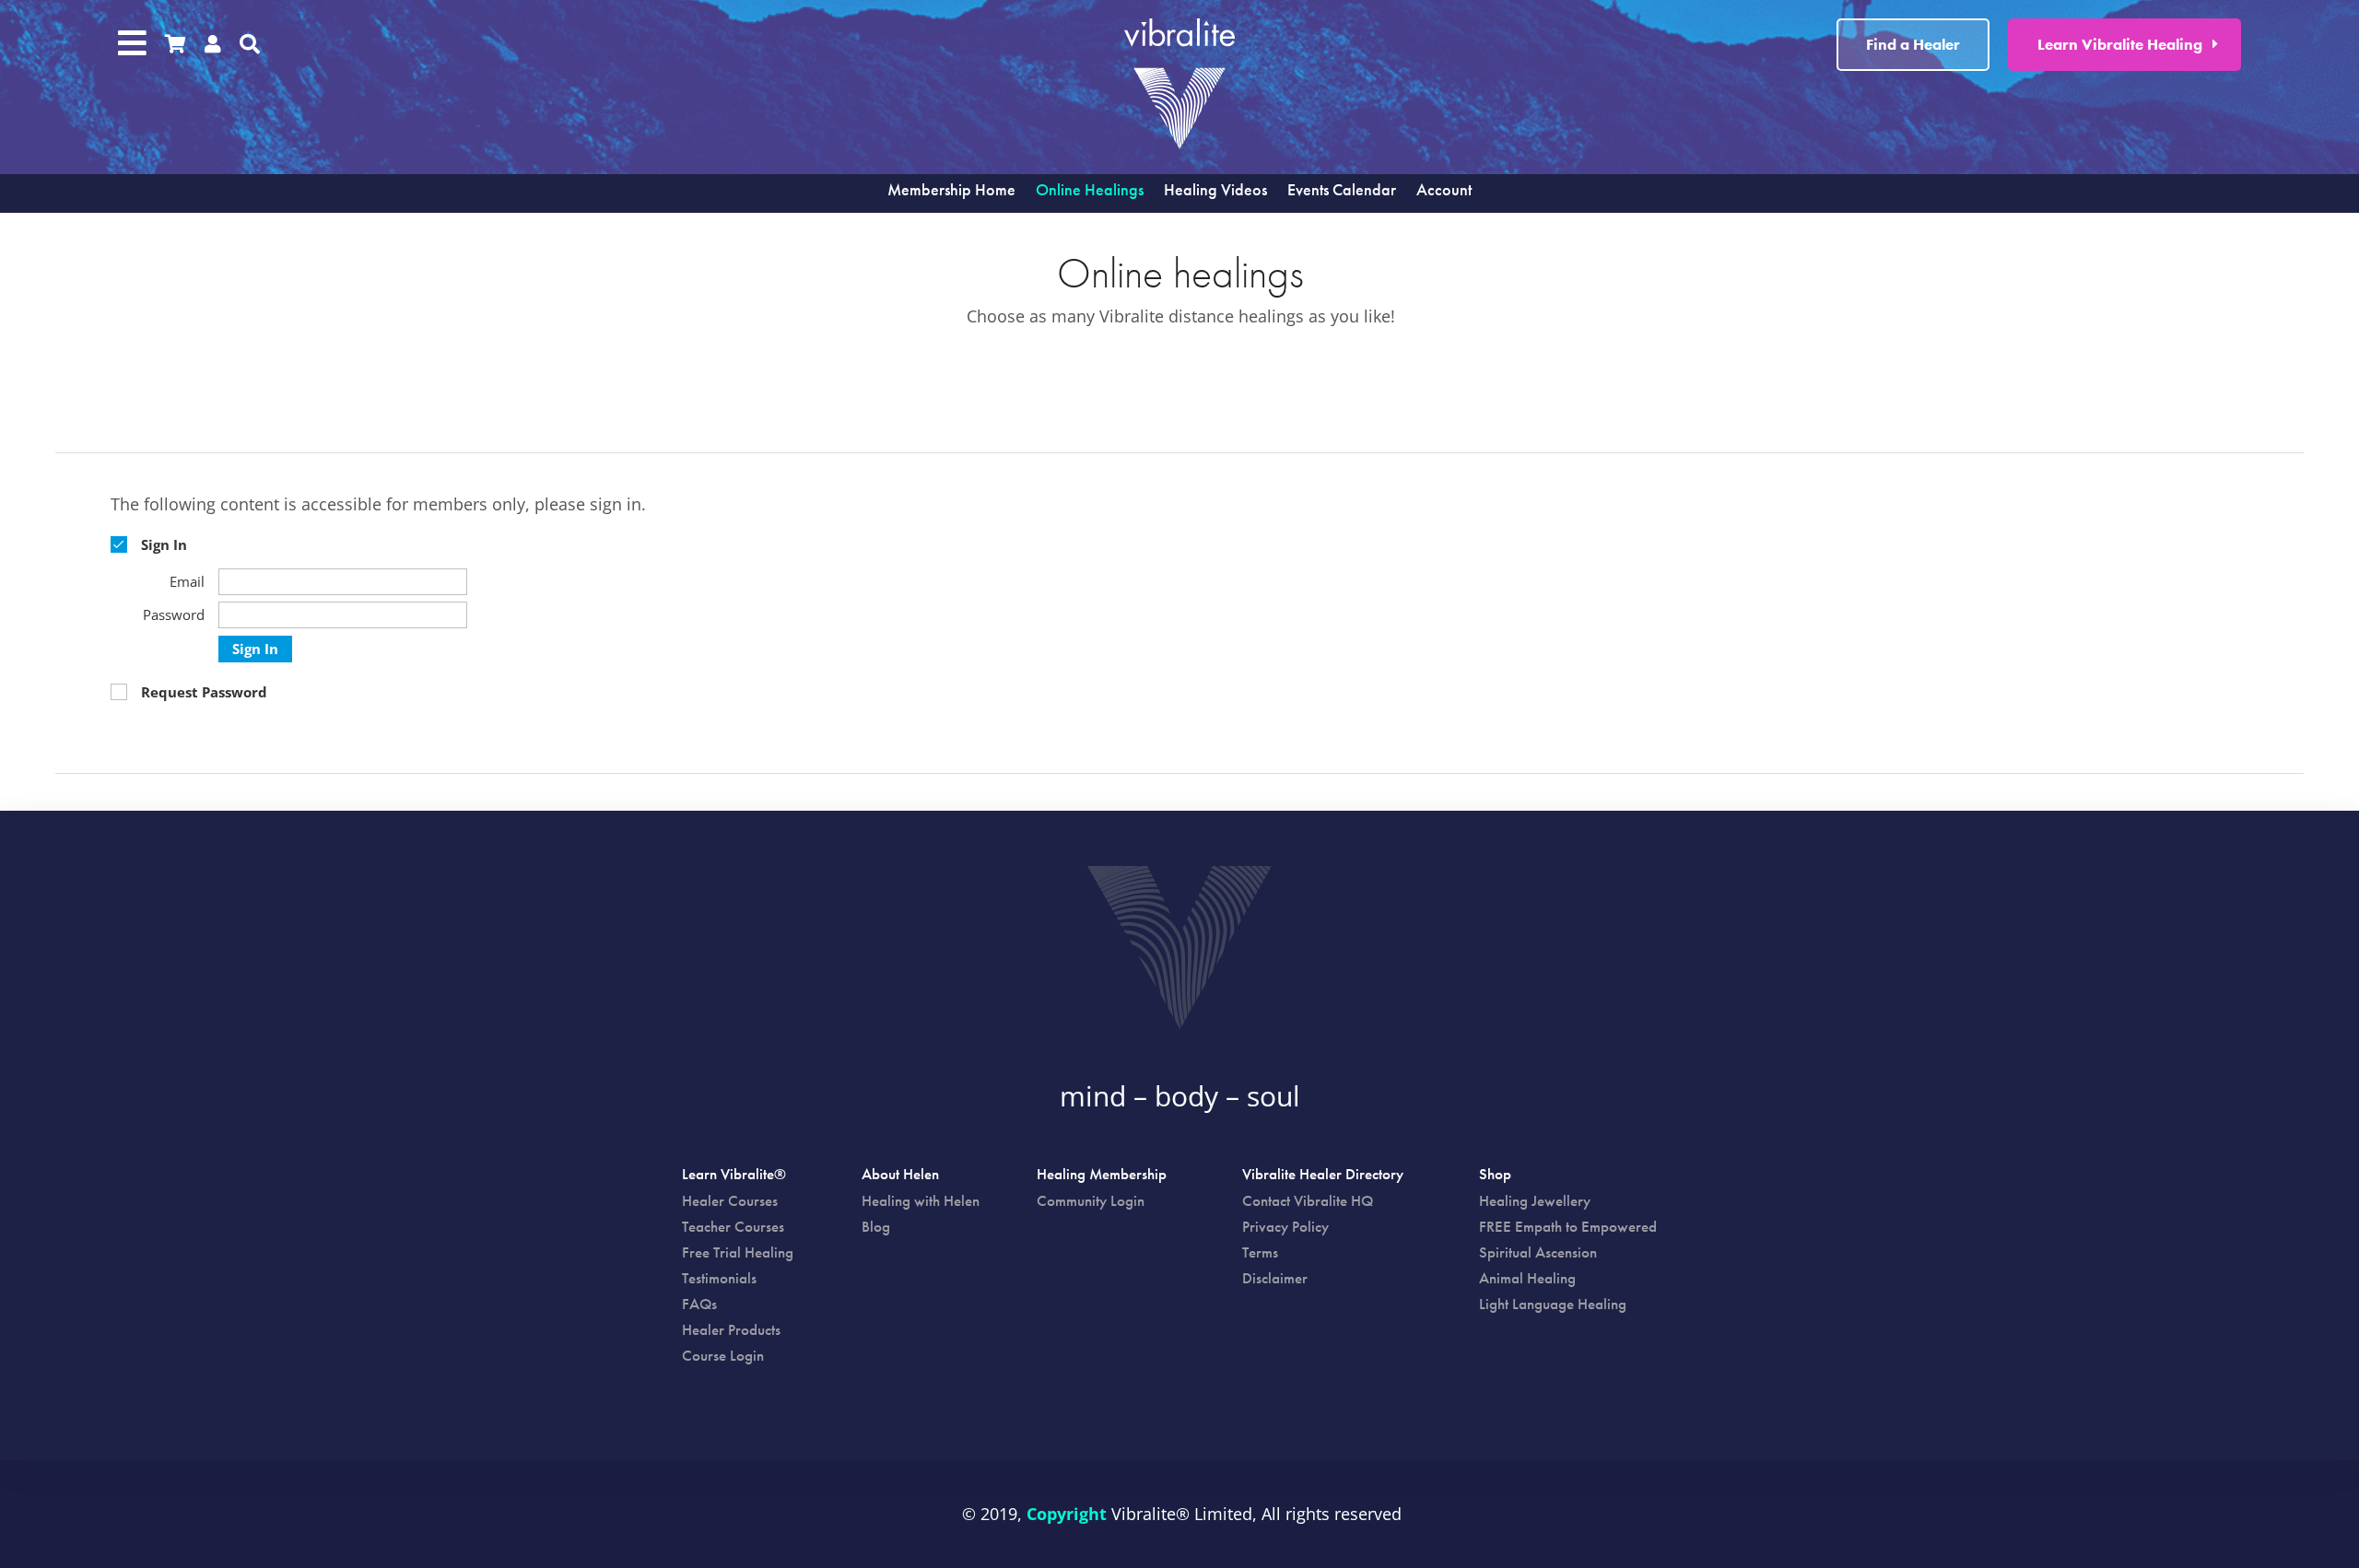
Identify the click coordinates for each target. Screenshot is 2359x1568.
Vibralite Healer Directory (1323, 1176)
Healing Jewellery (1535, 1200)
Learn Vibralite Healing (2120, 44)
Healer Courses (730, 1200)
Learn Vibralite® (734, 1176)
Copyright (1067, 1514)
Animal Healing (1527, 1278)
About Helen (900, 1176)
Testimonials (719, 1278)
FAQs (699, 1304)
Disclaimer (1275, 1278)
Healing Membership (1102, 1176)
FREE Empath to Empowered (1568, 1226)
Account (1444, 192)
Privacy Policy (1285, 1226)
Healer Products (731, 1329)
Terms (1260, 1252)
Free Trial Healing (738, 1252)
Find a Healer (1913, 44)
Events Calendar (1342, 192)
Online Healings (1090, 192)
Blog (876, 1226)
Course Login (723, 1355)
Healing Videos (1215, 192)
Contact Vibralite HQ (1308, 1200)
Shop (1495, 1176)
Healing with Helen (921, 1200)
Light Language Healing (1553, 1304)
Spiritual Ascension (1538, 1252)
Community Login (1091, 1200)
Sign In (255, 649)
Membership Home (951, 192)
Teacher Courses (733, 1226)
